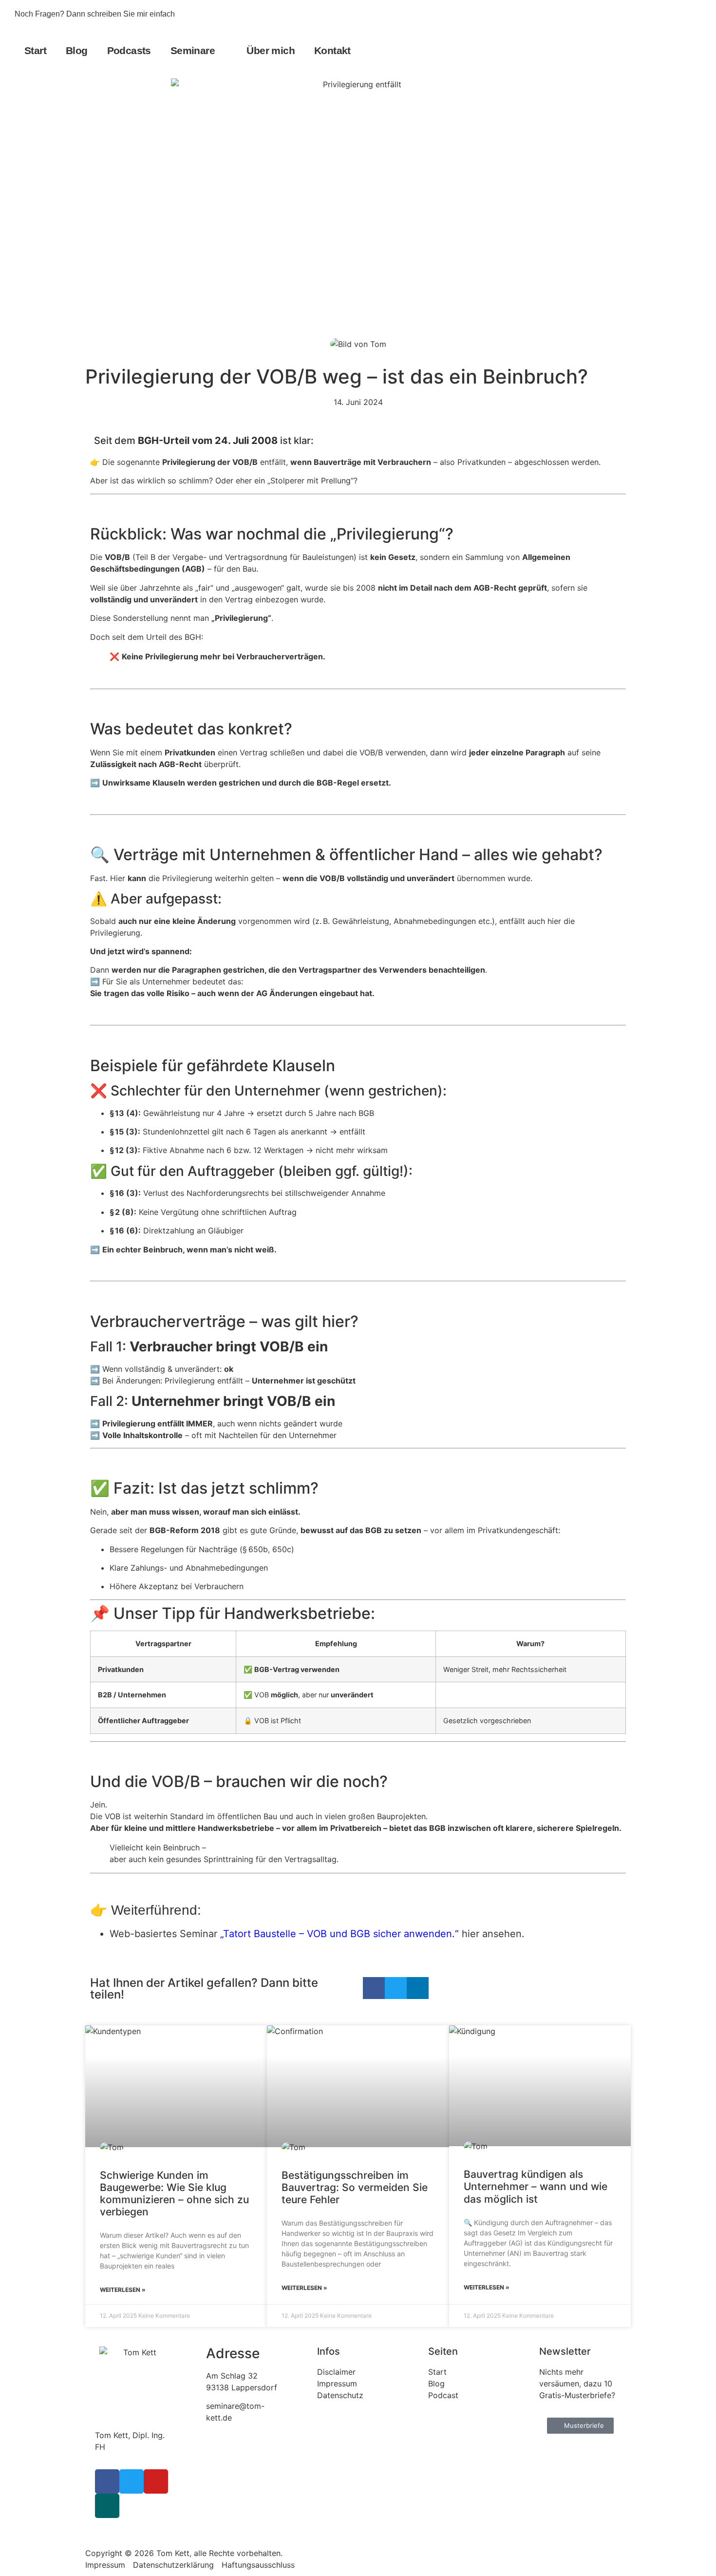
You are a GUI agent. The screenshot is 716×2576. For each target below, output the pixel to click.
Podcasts (129, 50)
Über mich (271, 50)
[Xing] (107, 2506)
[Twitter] (660, 14)
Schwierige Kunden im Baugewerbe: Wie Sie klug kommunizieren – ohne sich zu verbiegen (174, 2194)
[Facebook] (643, 14)
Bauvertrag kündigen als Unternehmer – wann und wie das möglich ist (536, 2186)
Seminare (193, 50)
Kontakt (332, 50)
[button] (692, 50)
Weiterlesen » (123, 2290)
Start (35, 50)
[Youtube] (678, 14)
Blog (77, 50)
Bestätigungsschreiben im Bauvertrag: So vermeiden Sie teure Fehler (355, 2187)
